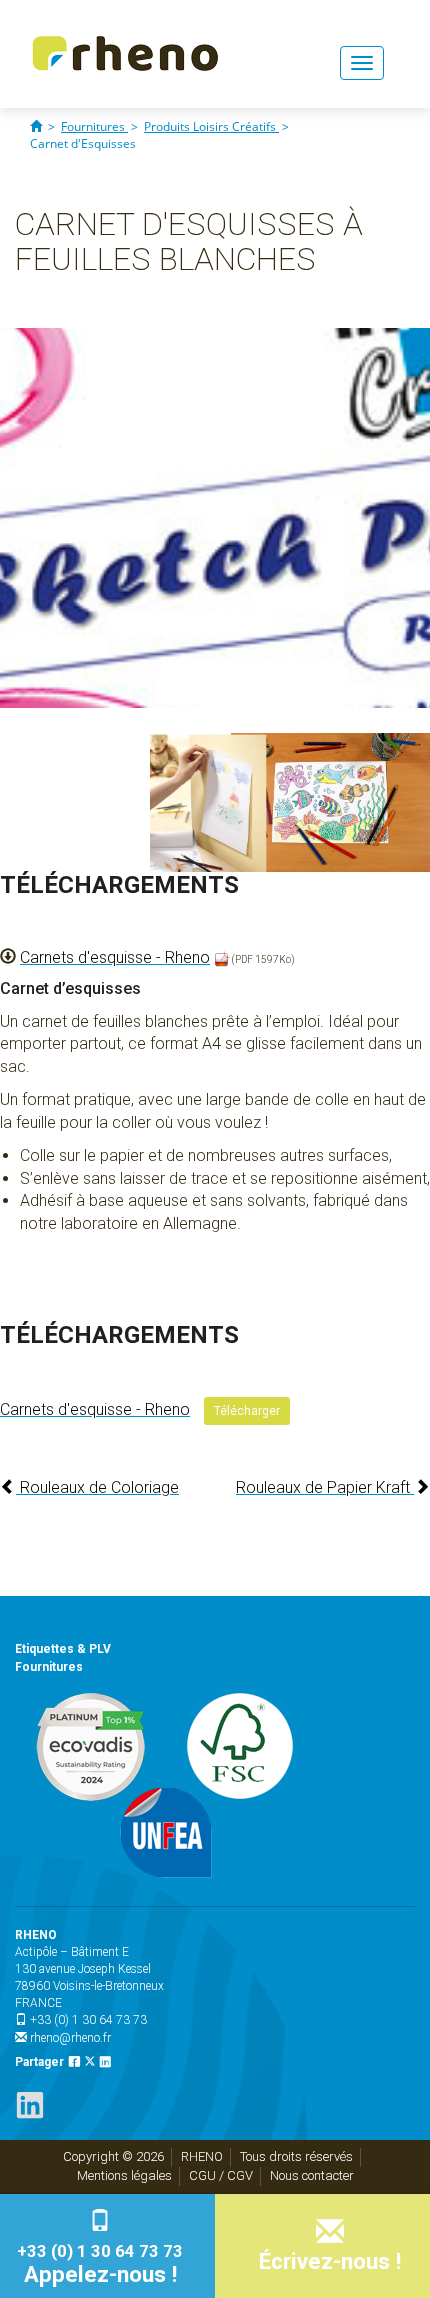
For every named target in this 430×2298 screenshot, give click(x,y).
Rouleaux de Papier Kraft (325, 1487)
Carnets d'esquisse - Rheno (115, 957)
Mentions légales (124, 2175)
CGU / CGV (221, 2175)
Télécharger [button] (247, 1411)
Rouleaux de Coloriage (97, 1487)
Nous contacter (312, 2175)
